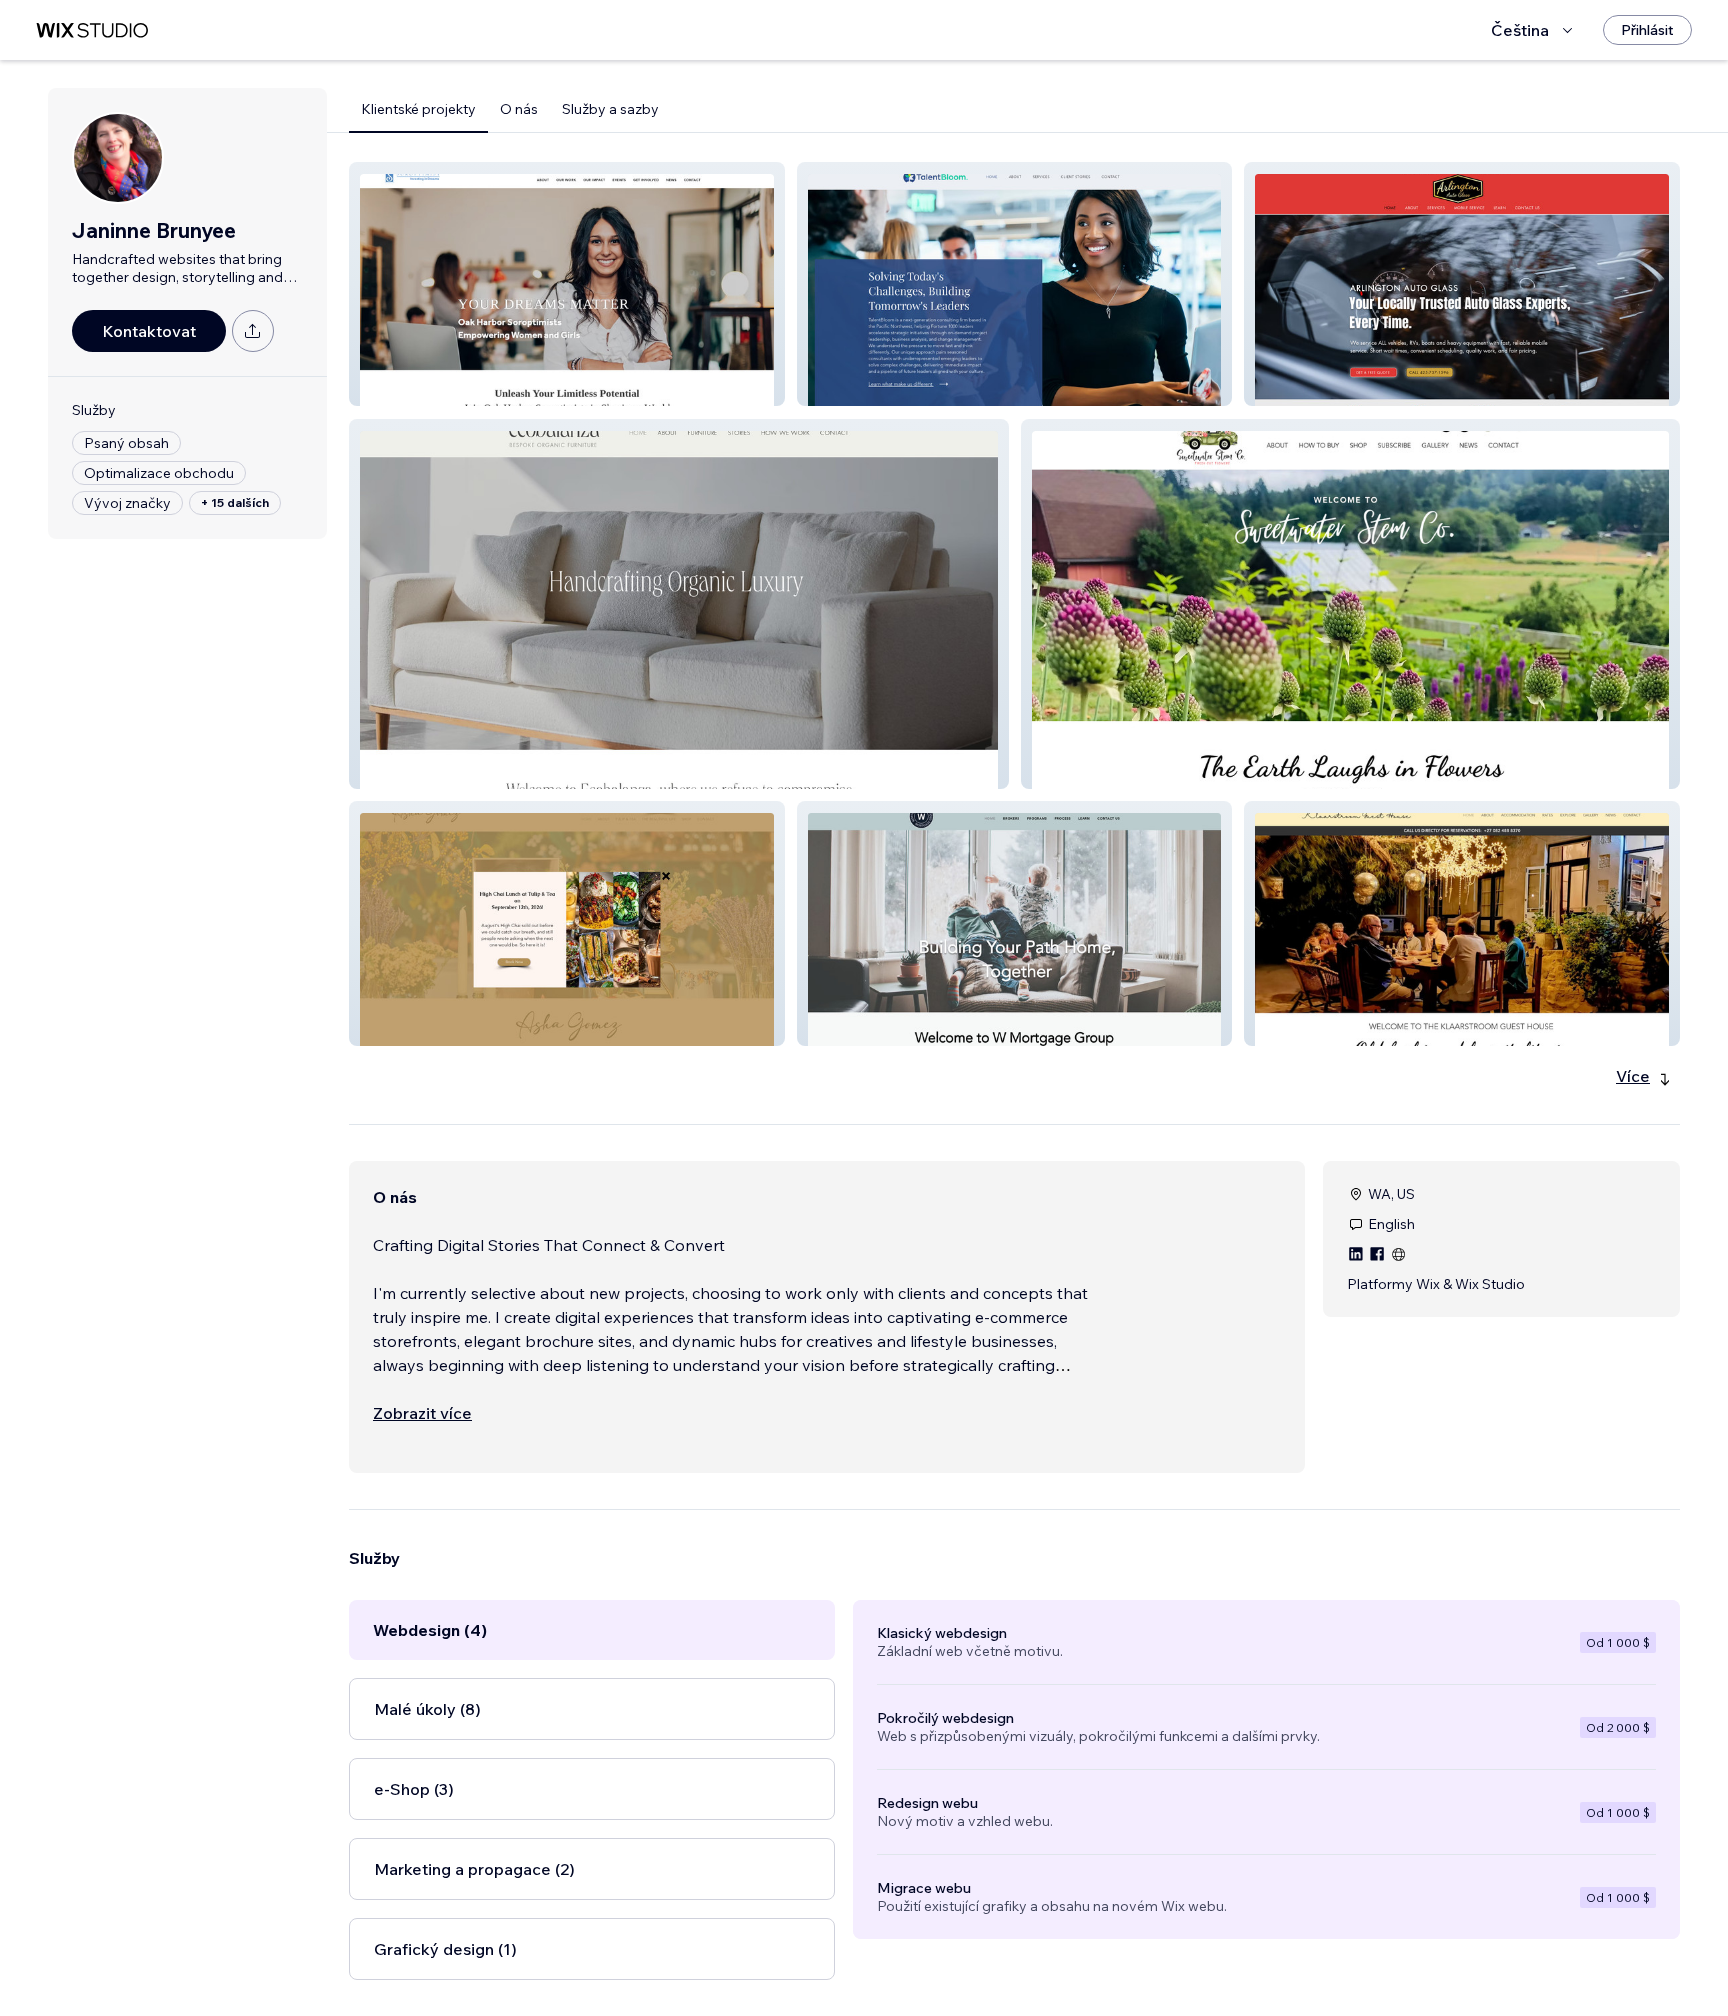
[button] (567, 284)
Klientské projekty (418, 109)
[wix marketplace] (92, 30)
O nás (519, 109)
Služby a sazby (610, 109)
